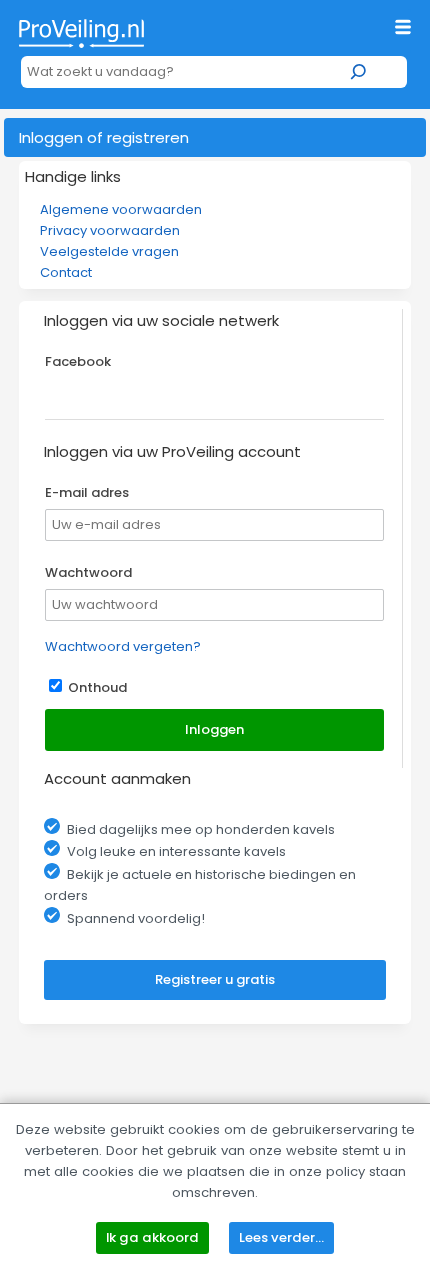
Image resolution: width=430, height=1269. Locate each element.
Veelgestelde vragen (109, 251)
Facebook (78, 361)
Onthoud (97, 687)
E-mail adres (87, 492)
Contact (66, 272)
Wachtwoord (88, 572)
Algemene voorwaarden (121, 209)
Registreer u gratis (215, 979)
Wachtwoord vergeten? (123, 646)
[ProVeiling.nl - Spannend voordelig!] (81, 28)
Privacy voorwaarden (110, 230)
